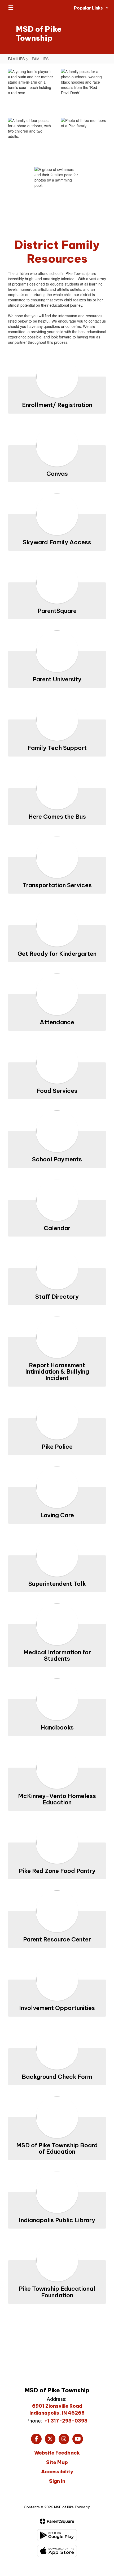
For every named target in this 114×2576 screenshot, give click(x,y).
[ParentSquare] (57, 2521)
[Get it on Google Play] (57, 2535)
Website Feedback (57, 2453)
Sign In (57, 2481)
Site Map (57, 2462)
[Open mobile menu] (11, 8)
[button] (91, 8)
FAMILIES (16, 59)
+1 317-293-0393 (66, 2421)
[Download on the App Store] (57, 2551)
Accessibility (57, 2472)
